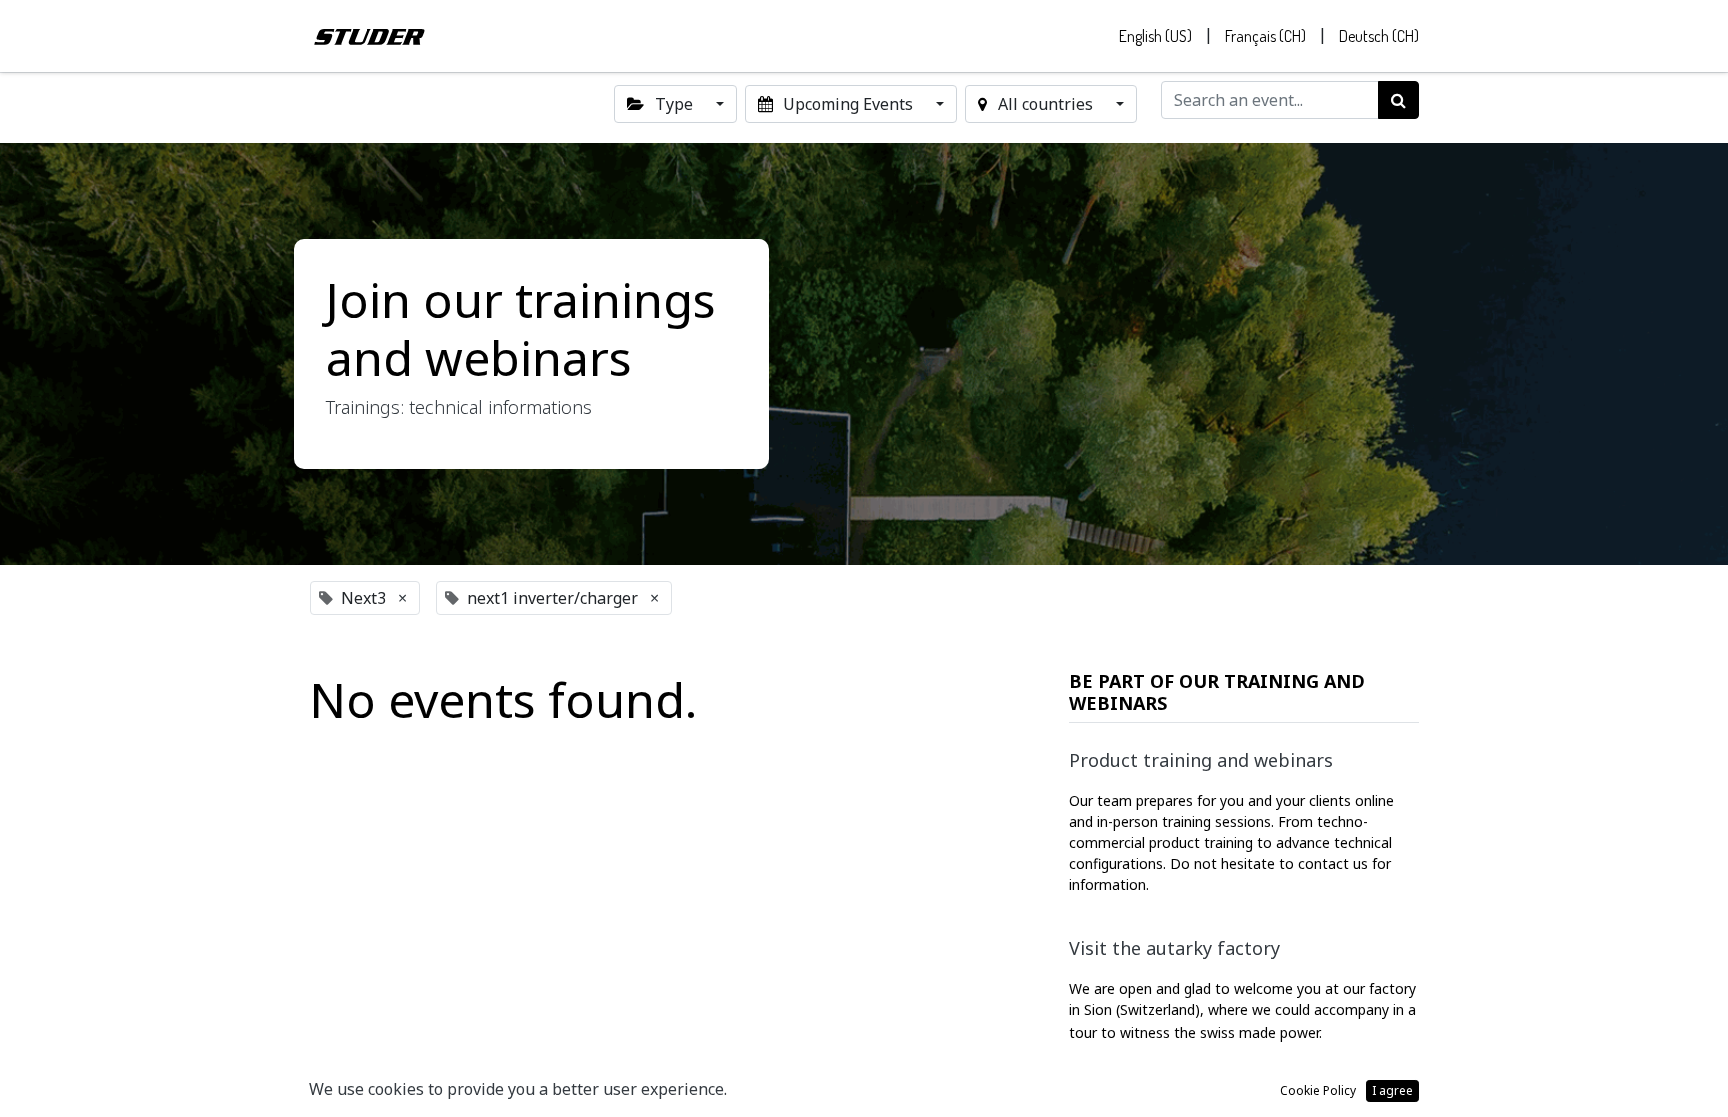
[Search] (1398, 100)
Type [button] (674, 104)
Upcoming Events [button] (848, 104)
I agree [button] (1392, 1090)
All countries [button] (1045, 104)
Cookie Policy (1318, 1090)
